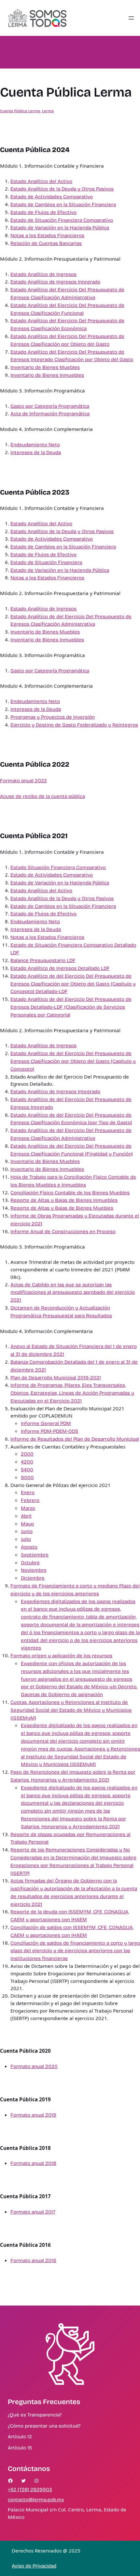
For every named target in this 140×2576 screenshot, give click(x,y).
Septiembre (35, 1555)
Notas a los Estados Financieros (47, 236)
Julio (26, 1539)
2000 (27, 1454)
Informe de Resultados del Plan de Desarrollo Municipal (75, 1439)
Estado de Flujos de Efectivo (43, 212)
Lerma (48, 111)
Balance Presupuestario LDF (43, 960)
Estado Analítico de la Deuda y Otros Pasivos (62, 189)
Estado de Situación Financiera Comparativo (62, 220)
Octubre (30, 1563)
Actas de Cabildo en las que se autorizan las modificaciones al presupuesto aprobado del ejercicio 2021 (73, 1293)
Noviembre (34, 1570)
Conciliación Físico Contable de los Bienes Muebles (70, 1193)
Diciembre (33, 1578)
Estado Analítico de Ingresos (43, 274)
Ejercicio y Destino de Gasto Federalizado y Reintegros (74, 725)
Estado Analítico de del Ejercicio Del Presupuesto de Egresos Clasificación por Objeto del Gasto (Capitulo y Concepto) (73, 1061)
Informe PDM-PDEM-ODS (50, 1431)
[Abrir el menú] (131, 18)
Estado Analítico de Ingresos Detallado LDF (60, 968)
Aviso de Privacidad (34, 2566)
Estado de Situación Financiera (46, 562)
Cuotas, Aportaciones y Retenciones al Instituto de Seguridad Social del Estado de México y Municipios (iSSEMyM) (71, 1710)
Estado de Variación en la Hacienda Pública (60, 228)
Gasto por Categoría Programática (50, 406)
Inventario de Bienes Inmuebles (47, 375)
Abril (26, 1516)
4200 (27, 1462)
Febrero (30, 1500)
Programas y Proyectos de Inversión (53, 717)
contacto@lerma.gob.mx (36, 2500)
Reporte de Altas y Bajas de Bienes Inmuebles (64, 1200)
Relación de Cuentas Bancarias (46, 243)
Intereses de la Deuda (36, 452)
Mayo (27, 1524)
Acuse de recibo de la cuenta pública (42, 796)
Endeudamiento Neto (35, 445)
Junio (27, 1531)
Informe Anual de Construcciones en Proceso (63, 1232)
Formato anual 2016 (33, 2261)
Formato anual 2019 (33, 2115)
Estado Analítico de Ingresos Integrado (55, 282)
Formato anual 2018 (33, 2163)
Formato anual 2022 (23, 781)
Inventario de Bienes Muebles (45, 367)
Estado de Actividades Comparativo (52, 197)
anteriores (87, 1594)
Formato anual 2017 (33, 2212)
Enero (28, 1493)
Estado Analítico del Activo (41, 181)
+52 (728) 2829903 (30, 2490)
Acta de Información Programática (50, 414)
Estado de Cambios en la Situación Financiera (63, 205)
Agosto (29, 1547)
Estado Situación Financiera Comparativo (58, 867)
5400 (27, 1470)
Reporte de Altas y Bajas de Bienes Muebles (62, 1208)
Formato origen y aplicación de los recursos (61, 1656)
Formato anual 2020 (34, 2066)
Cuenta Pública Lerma (20, 111)
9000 (27, 1478)
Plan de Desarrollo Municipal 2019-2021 (56, 1378)
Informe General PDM (46, 1423)
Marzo (28, 1508)
